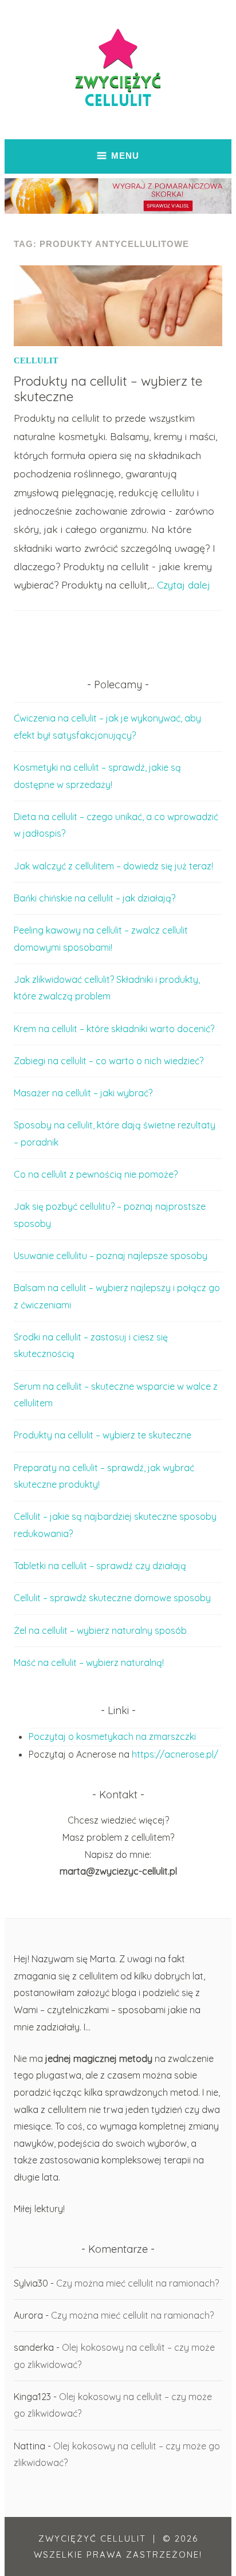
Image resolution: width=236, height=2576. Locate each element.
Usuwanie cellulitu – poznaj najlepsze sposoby (111, 1256)
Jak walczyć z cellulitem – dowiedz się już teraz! (113, 866)
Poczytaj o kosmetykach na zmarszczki (112, 1736)
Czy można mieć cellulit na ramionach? (137, 2283)
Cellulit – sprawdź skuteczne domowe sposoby (112, 1598)
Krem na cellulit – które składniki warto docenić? (114, 1029)
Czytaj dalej (184, 585)
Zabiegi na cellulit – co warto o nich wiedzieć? (109, 1061)
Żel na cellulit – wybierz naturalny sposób (100, 1630)
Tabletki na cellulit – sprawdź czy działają (100, 1566)
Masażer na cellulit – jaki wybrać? (83, 1093)
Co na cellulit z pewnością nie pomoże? (96, 1174)
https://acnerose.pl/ (175, 1754)
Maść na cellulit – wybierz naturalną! (89, 1663)
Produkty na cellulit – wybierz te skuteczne (108, 389)
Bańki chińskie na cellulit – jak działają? (95, 898)
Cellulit (36, 361)
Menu (125, 156)
